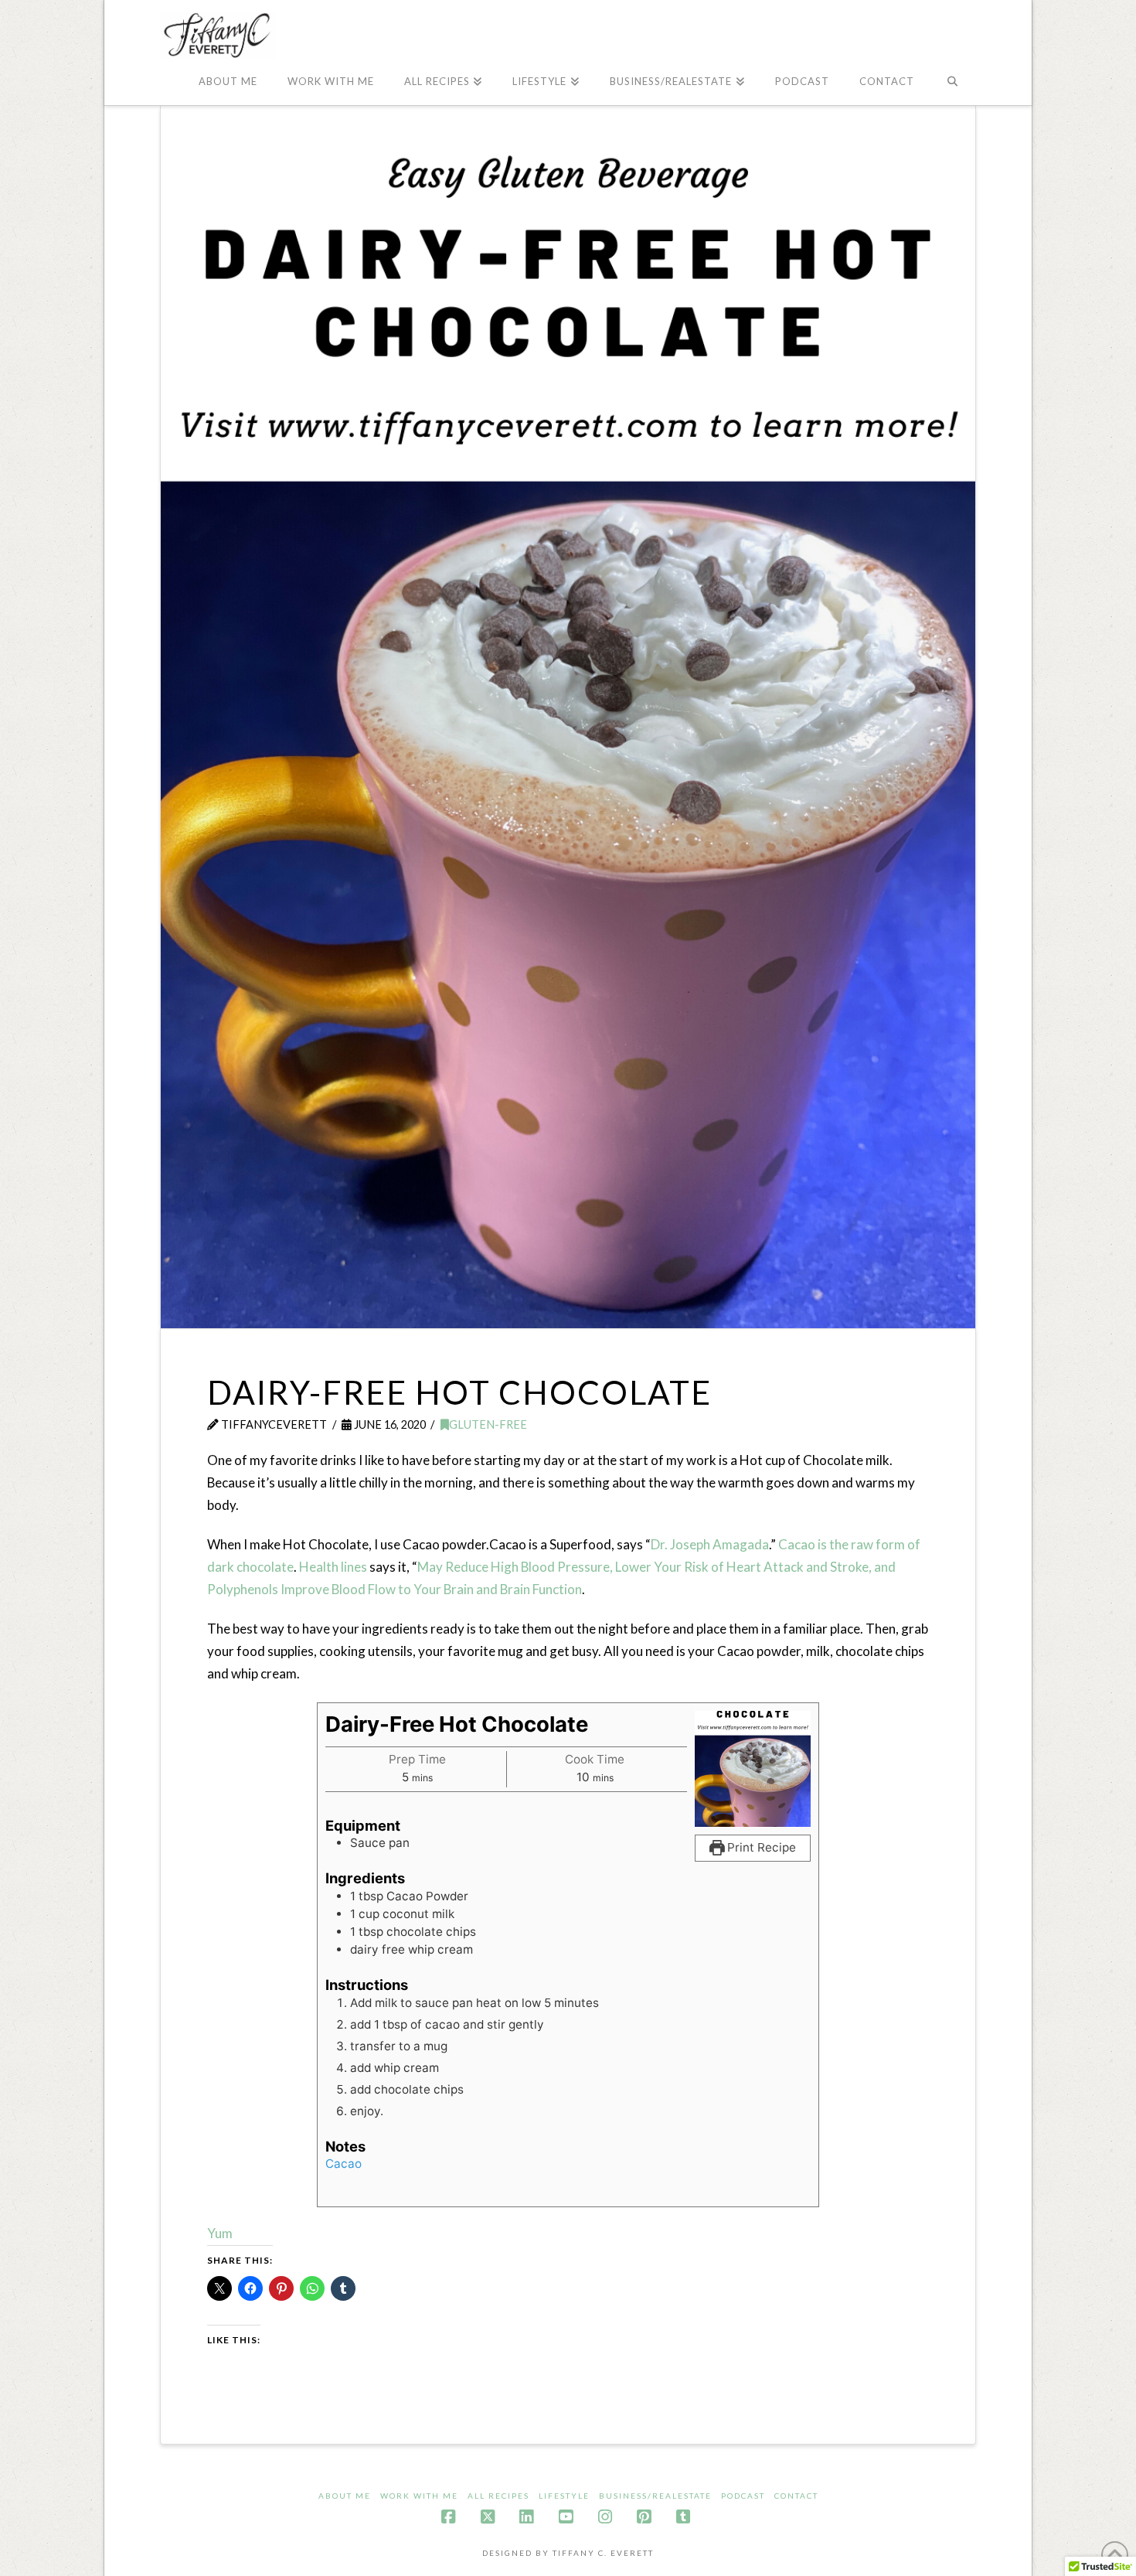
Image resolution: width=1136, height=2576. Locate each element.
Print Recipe (760, 1847)
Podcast (743, 2496)
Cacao (344, 2164)
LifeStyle (564, 2496)
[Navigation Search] (952, 82)
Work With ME (419, 2496)
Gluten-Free (488, 1424)
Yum (220, 2233)
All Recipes (498, 2496)
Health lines (333, 1567)
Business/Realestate (655, 2496)
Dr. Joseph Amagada (710, 1544)
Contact (796, 2496)
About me (345, 2496)
